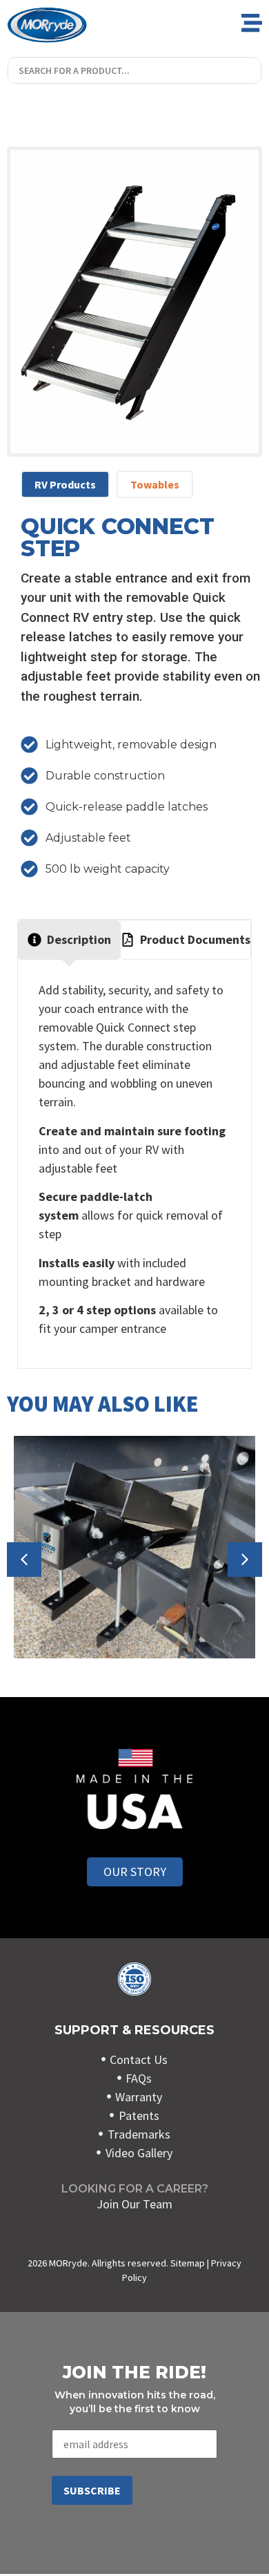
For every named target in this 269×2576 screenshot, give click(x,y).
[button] (245, 1560)
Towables (155, 484)
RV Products (65, 484)
